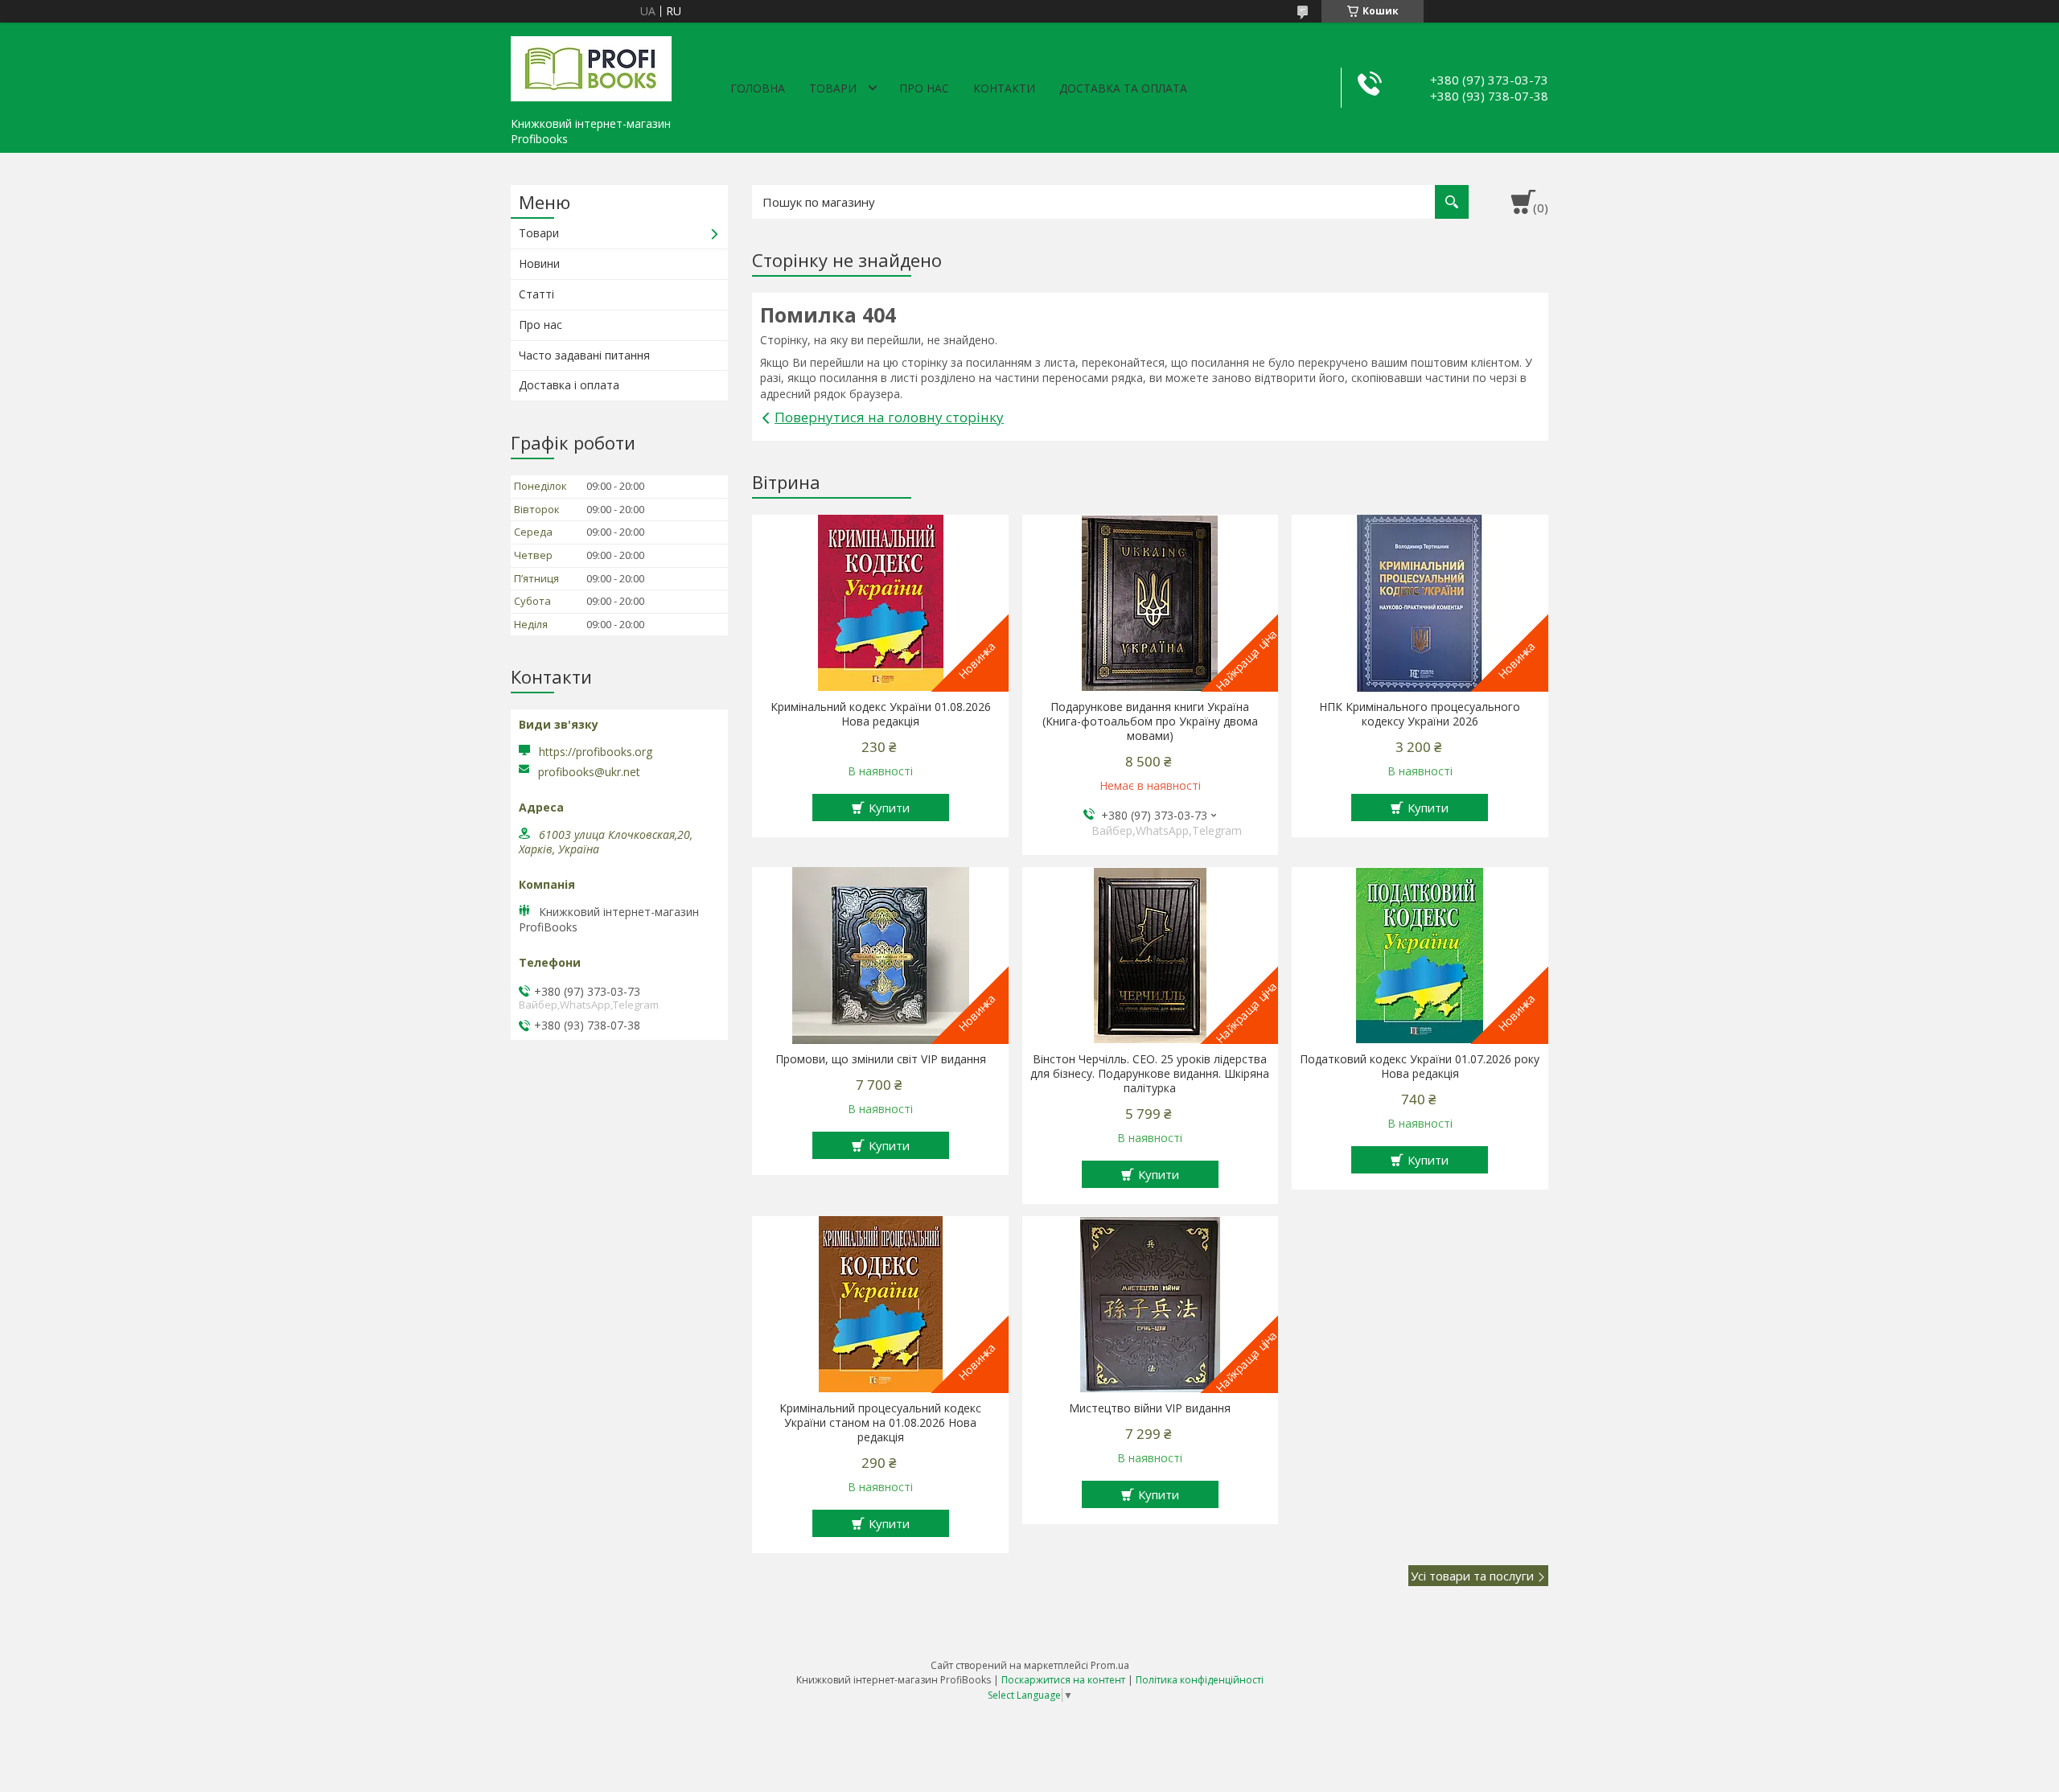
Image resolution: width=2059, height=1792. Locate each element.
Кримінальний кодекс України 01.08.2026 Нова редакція (881, 714)
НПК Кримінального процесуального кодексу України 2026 (1420, 714)
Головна (758, 88)
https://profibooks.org (596, 752)
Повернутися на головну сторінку (889, 417)
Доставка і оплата (569, 385)
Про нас (924, 88)
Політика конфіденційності (1200, 1680)
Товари (833, 88)
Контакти (1004, 88)
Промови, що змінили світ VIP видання (881, 1059)
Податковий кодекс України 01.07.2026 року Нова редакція (1420, 1067)
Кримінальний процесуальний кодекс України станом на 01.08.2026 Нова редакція (880, 1423)
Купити (889, 808)
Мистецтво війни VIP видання (1150, 1408)
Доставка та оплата (1123, 88)
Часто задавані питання (584, 355)
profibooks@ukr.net (589, 772)
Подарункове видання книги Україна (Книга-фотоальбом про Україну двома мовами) (1150, 721)
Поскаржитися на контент (1063, 1680)
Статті (536, 294)
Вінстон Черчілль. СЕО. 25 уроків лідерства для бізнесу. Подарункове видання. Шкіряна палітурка (1150, 1074)
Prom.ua (1110, 1665)
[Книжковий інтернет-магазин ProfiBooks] (591, 66)
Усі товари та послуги (1472, 1576)
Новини (539, 263)
